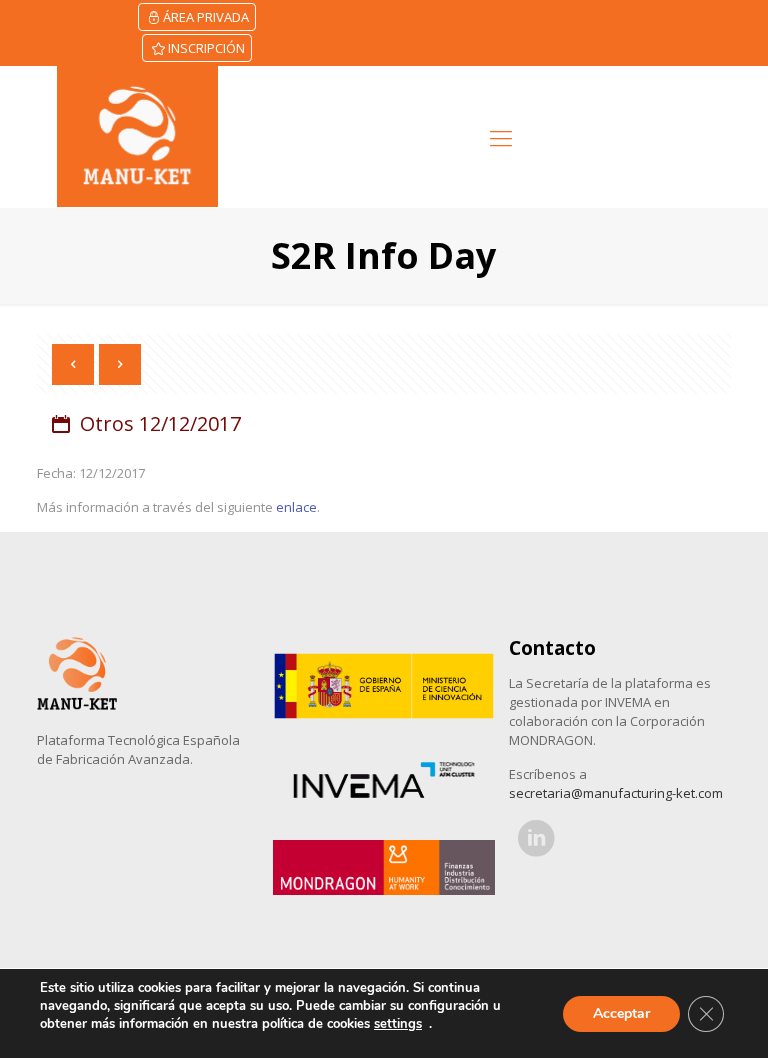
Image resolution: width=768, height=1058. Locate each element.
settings (398, 1024)
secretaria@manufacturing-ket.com (616, 793)
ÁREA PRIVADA (206, 17)
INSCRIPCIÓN (206, 48)
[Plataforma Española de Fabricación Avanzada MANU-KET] (137, 136)
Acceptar (621, 1013)
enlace (296, 507)
